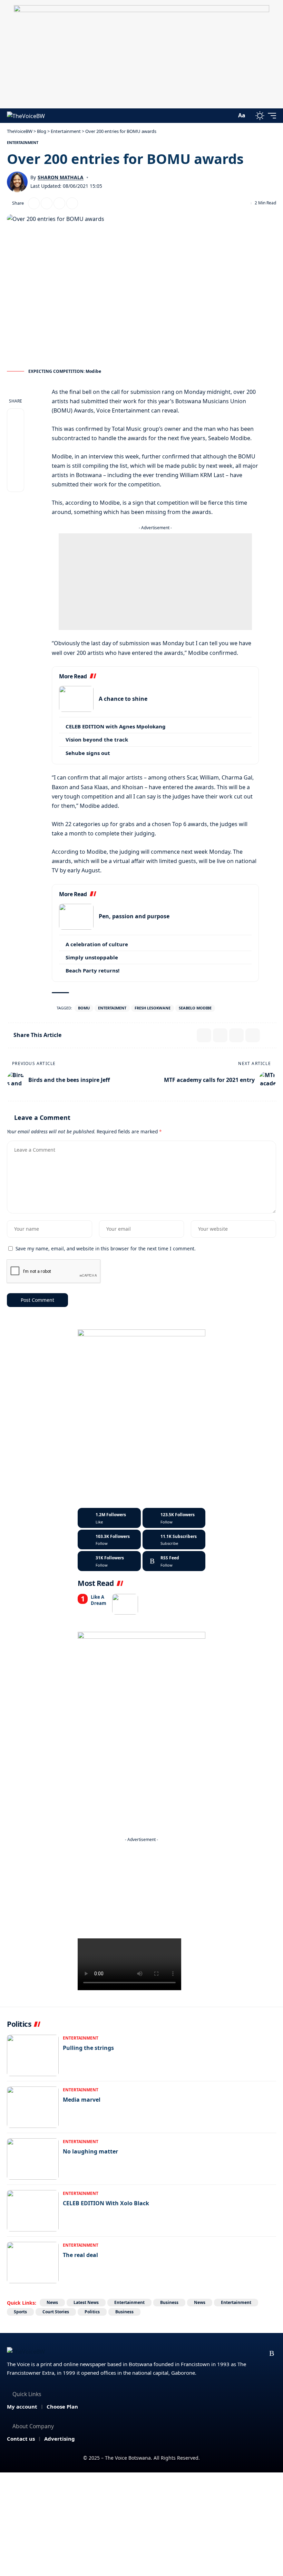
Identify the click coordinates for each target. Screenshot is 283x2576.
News (52, 2302)
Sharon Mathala (61, 177)
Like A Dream (99, 1600)
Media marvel (82, 2100)
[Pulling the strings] (33, 2055)
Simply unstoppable (92, 957)
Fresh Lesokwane (153, 1008)
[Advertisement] (155, 582)
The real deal (80, 2255)
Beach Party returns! (92, 970)
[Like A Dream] (125, 1604)
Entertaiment (112, 1008)
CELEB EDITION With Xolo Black (106, 2203)
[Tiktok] (109, 1561)
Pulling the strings (88, 2048)
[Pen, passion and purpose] (76, 917)
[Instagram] (109, 1540)
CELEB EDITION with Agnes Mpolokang (116, 726)
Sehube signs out (88, 753)
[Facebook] (109, 1518)
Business (169, 2302)
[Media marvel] (33, 2107)
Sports (20, 2312)
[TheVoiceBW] (26, 115)
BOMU (84, 1008)
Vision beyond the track (97, 739)
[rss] (174, 1561)
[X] (174, 1518)
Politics (92, 2312)
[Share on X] (34, 203)
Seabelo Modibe (195, 1008)
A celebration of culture (97, 944)
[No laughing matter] (33, 2159)
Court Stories (56, 2312)
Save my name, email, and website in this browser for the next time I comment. (106, 1248)
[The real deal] (33, 2263)
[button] (230, 116)
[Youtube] (174, 1540)
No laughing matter (90, 2151)
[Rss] (272, 2353)
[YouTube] (232, 2353)
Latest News (86, 2302)
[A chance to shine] (76, 699)
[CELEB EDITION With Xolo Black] (33, 2211)
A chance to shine (123, 699)
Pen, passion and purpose (134, 916)
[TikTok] (259, 2353)
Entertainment (23, 142)
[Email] (47, 203)
